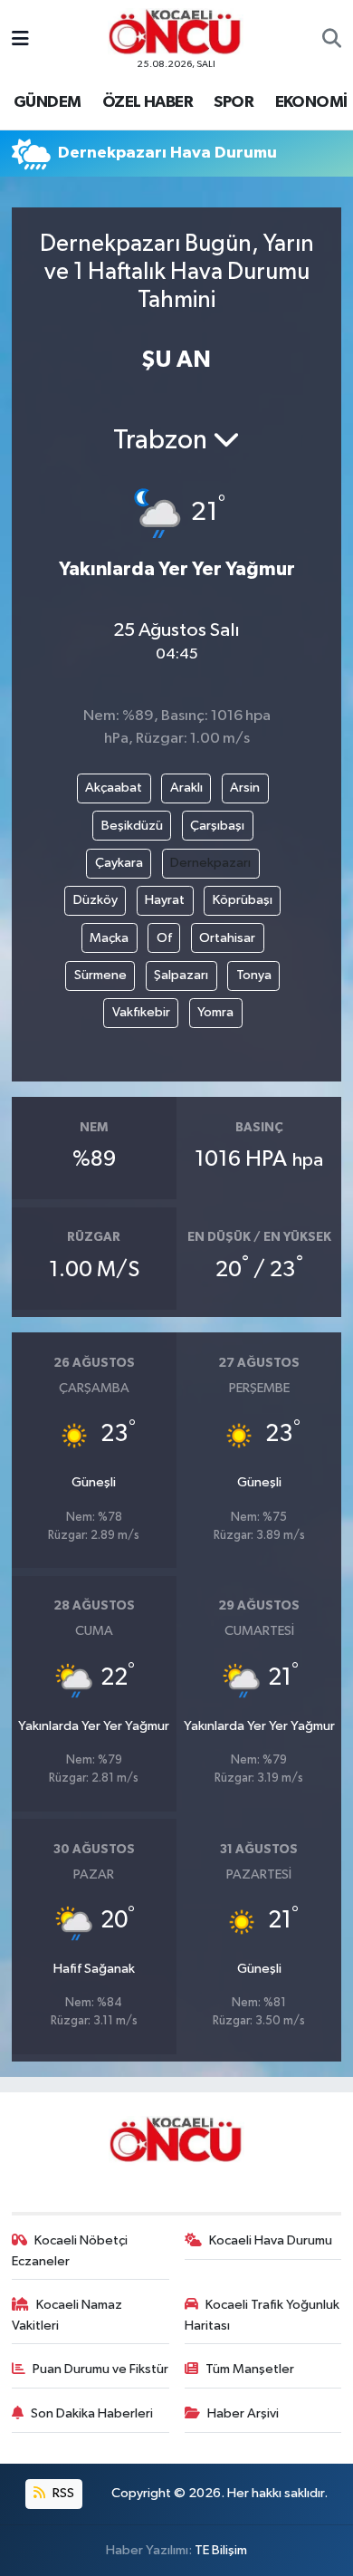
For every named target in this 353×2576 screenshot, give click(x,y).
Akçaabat (114, 788)
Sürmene (100, 975)
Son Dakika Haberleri (92, 2413)
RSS (62, 2493)
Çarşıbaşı (217, 826)
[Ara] (332, 40)
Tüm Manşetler (250, 2369)
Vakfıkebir (141, 1012)
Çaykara (119, 863)
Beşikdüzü (132, 826)
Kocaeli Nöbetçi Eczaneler (70, 2250)
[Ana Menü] (20, 39)
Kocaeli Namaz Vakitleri (67, 2315)
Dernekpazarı (210, 863)
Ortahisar (227, 938)
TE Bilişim (221, 2550)
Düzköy (95, 900)
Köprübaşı (243, 900)
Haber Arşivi (243, 2413)
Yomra (215, 1012)
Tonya (254, 975)
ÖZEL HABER (148, 102)
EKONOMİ (311, 102)
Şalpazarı (181, 975)
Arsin (245, 788)
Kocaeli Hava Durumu (271, 2240)
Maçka (109, 938)
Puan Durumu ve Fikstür (100, 2369)
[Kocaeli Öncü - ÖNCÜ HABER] (176, 32)
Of (164, 938)
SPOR (234, 102)
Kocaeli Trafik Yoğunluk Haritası (262, 2315)
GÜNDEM (47, 102)
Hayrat (165, 900)
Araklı (186, 788)
